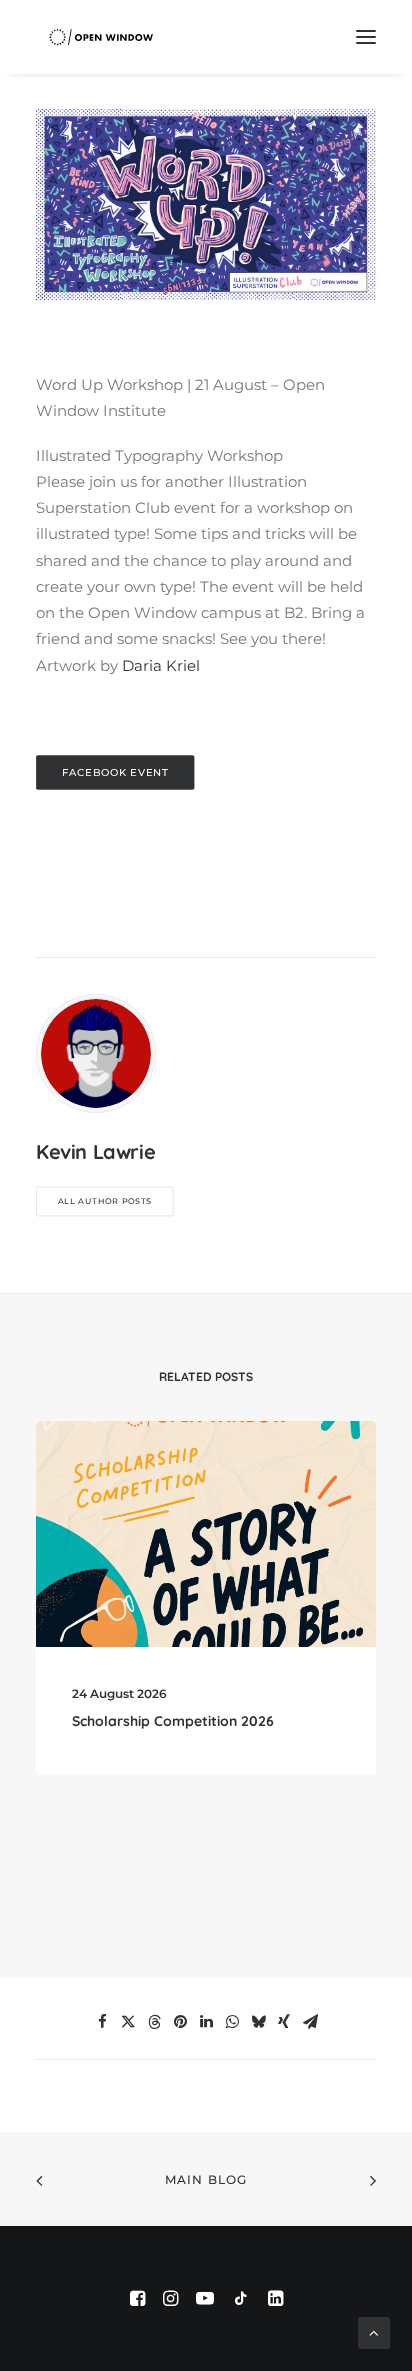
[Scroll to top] (374, 2331)
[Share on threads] (154, 2022)
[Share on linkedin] (206, 2022)
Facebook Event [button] (115, 772)
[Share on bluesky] (258, 2022)
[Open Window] (101, 37)
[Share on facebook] (102, 2022)
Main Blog (206, 2179)
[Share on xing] (284, 2022)
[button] (366, 37)
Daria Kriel (161, 665)
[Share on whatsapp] (232, 2022)
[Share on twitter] (128, 2022)
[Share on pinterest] (180, 2022)
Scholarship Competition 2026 (173, 1721)
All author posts (105, 1201)
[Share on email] (310, 2022)
